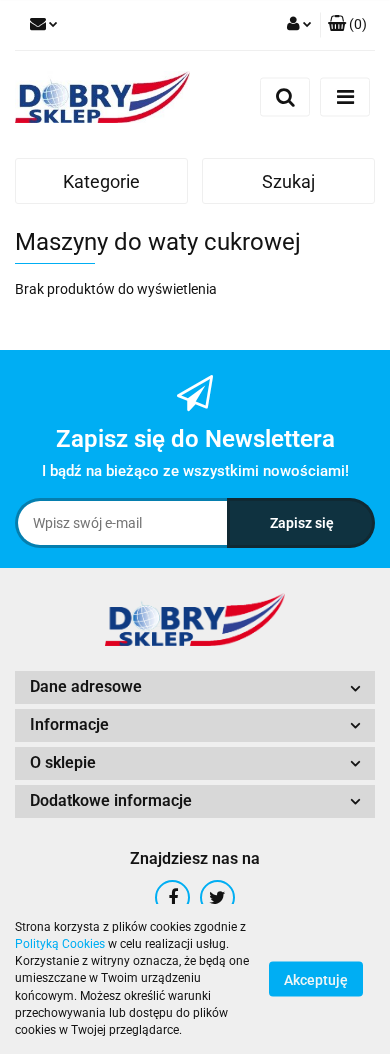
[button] (347, 25)
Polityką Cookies (60, 944)
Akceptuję (316, 980)
